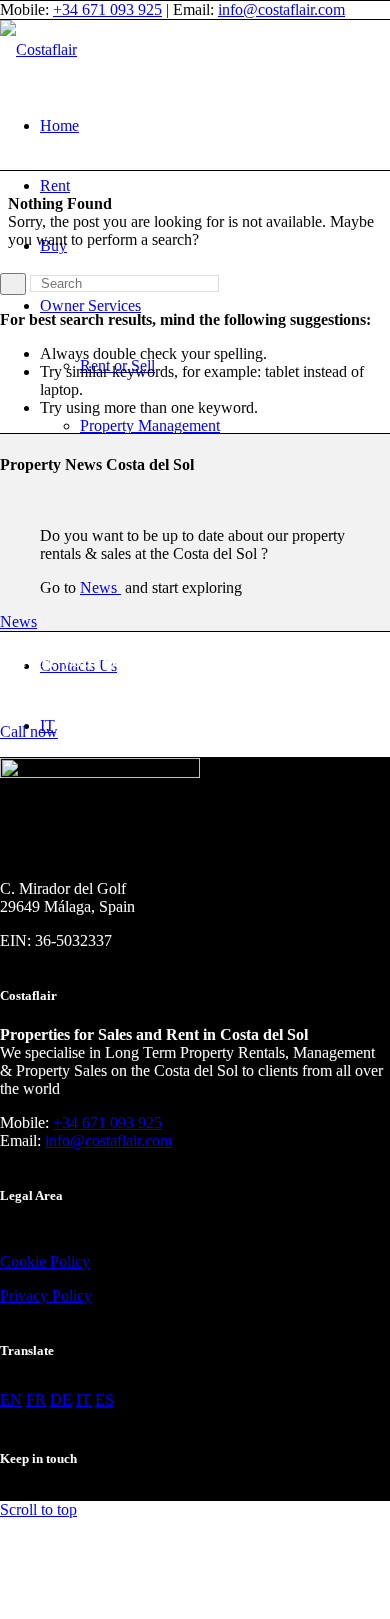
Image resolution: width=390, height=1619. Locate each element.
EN (11, 1399)
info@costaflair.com (281, 9)
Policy (68, 1261)
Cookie (23, 1261)
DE (61, 1399)
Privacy (24, 1295)
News (100, 587)
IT (83, 1399)
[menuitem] (215, 126)
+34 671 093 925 (107, 9)
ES (104, 1399)
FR (36, 1399)
